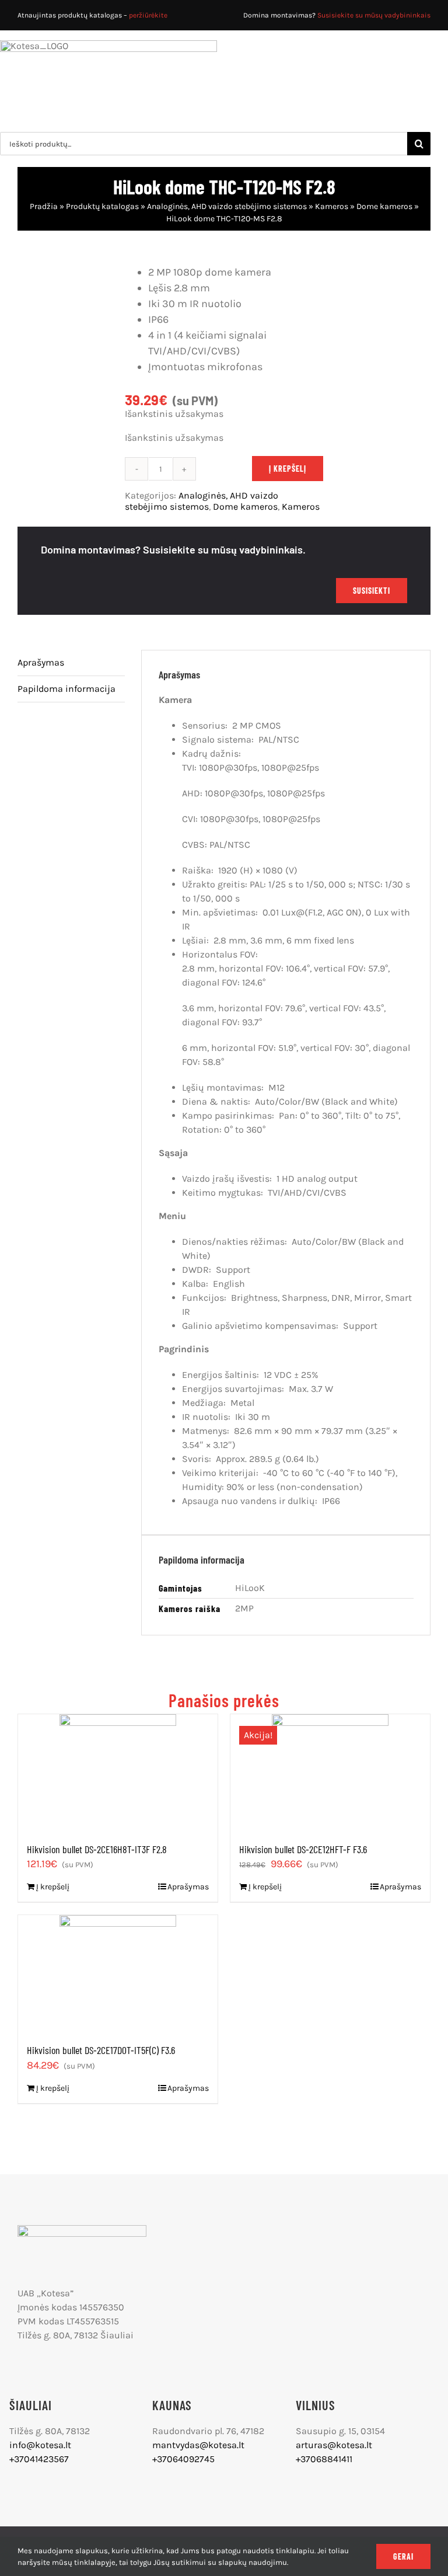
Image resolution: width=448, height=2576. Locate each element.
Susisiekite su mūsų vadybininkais (374, 15)
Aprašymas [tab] (41, 662)
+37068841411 (324, 2459)
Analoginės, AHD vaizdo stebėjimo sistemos (227, 206)
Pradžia (44, 206)
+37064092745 (183, 2459)
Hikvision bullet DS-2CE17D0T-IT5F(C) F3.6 (101, 2050)
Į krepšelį (288, 469)
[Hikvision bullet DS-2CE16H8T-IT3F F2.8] (118, 1773)
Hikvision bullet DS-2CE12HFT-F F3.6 (303, 1849)
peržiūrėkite (148, 15)
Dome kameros (384, 206)
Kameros (332, 206)
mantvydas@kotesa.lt (198, 2445)
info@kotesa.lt (40, 2445)
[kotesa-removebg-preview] (82, 2229)
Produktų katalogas (102, 206)
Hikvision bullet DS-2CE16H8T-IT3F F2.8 (97, 1849)
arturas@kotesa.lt (334, 2445)
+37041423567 (39, 2459)
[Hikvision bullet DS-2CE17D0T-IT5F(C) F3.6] (118, 1973)
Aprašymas (188, 1887)
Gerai (403, 2556)
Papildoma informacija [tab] (66, 689)
